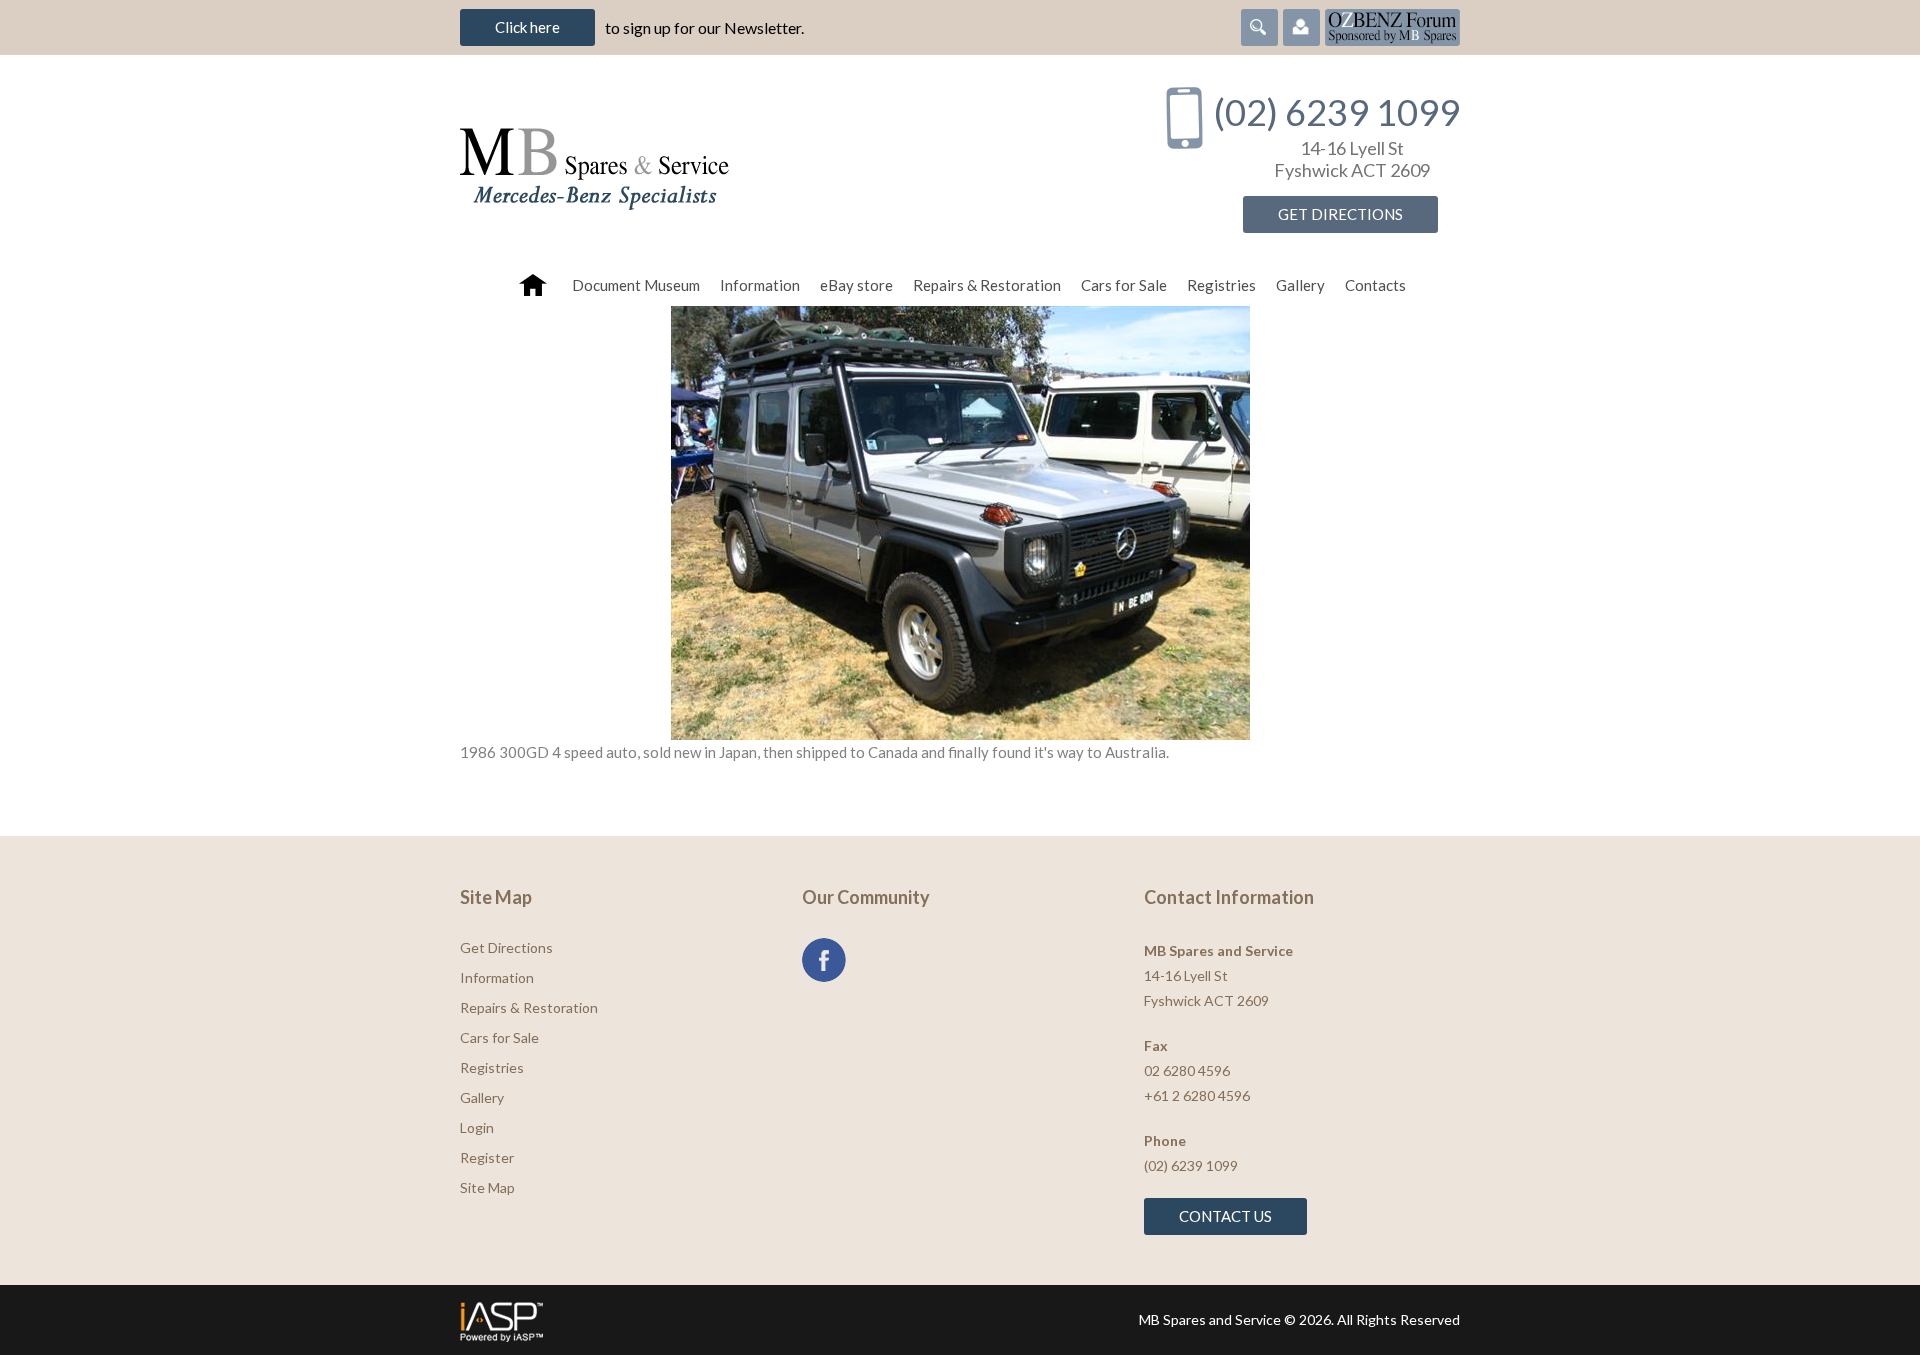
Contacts (1375, 285)
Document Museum (636, 285)
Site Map (487, 1187)
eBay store (856, 285)
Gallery (1300, 285)
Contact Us (1225, 1216)
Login (477, 1127)
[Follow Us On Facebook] (824, 960)
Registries (1221, 285)
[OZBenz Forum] (1392, 25)
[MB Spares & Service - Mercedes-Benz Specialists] (789, 159)
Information (760, 285)
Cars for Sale (1124, 285)
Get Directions (1340, 214)
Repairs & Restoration (987, 285)
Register (487, 1157)
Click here (527, 27)
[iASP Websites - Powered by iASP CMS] (703, 1320)
